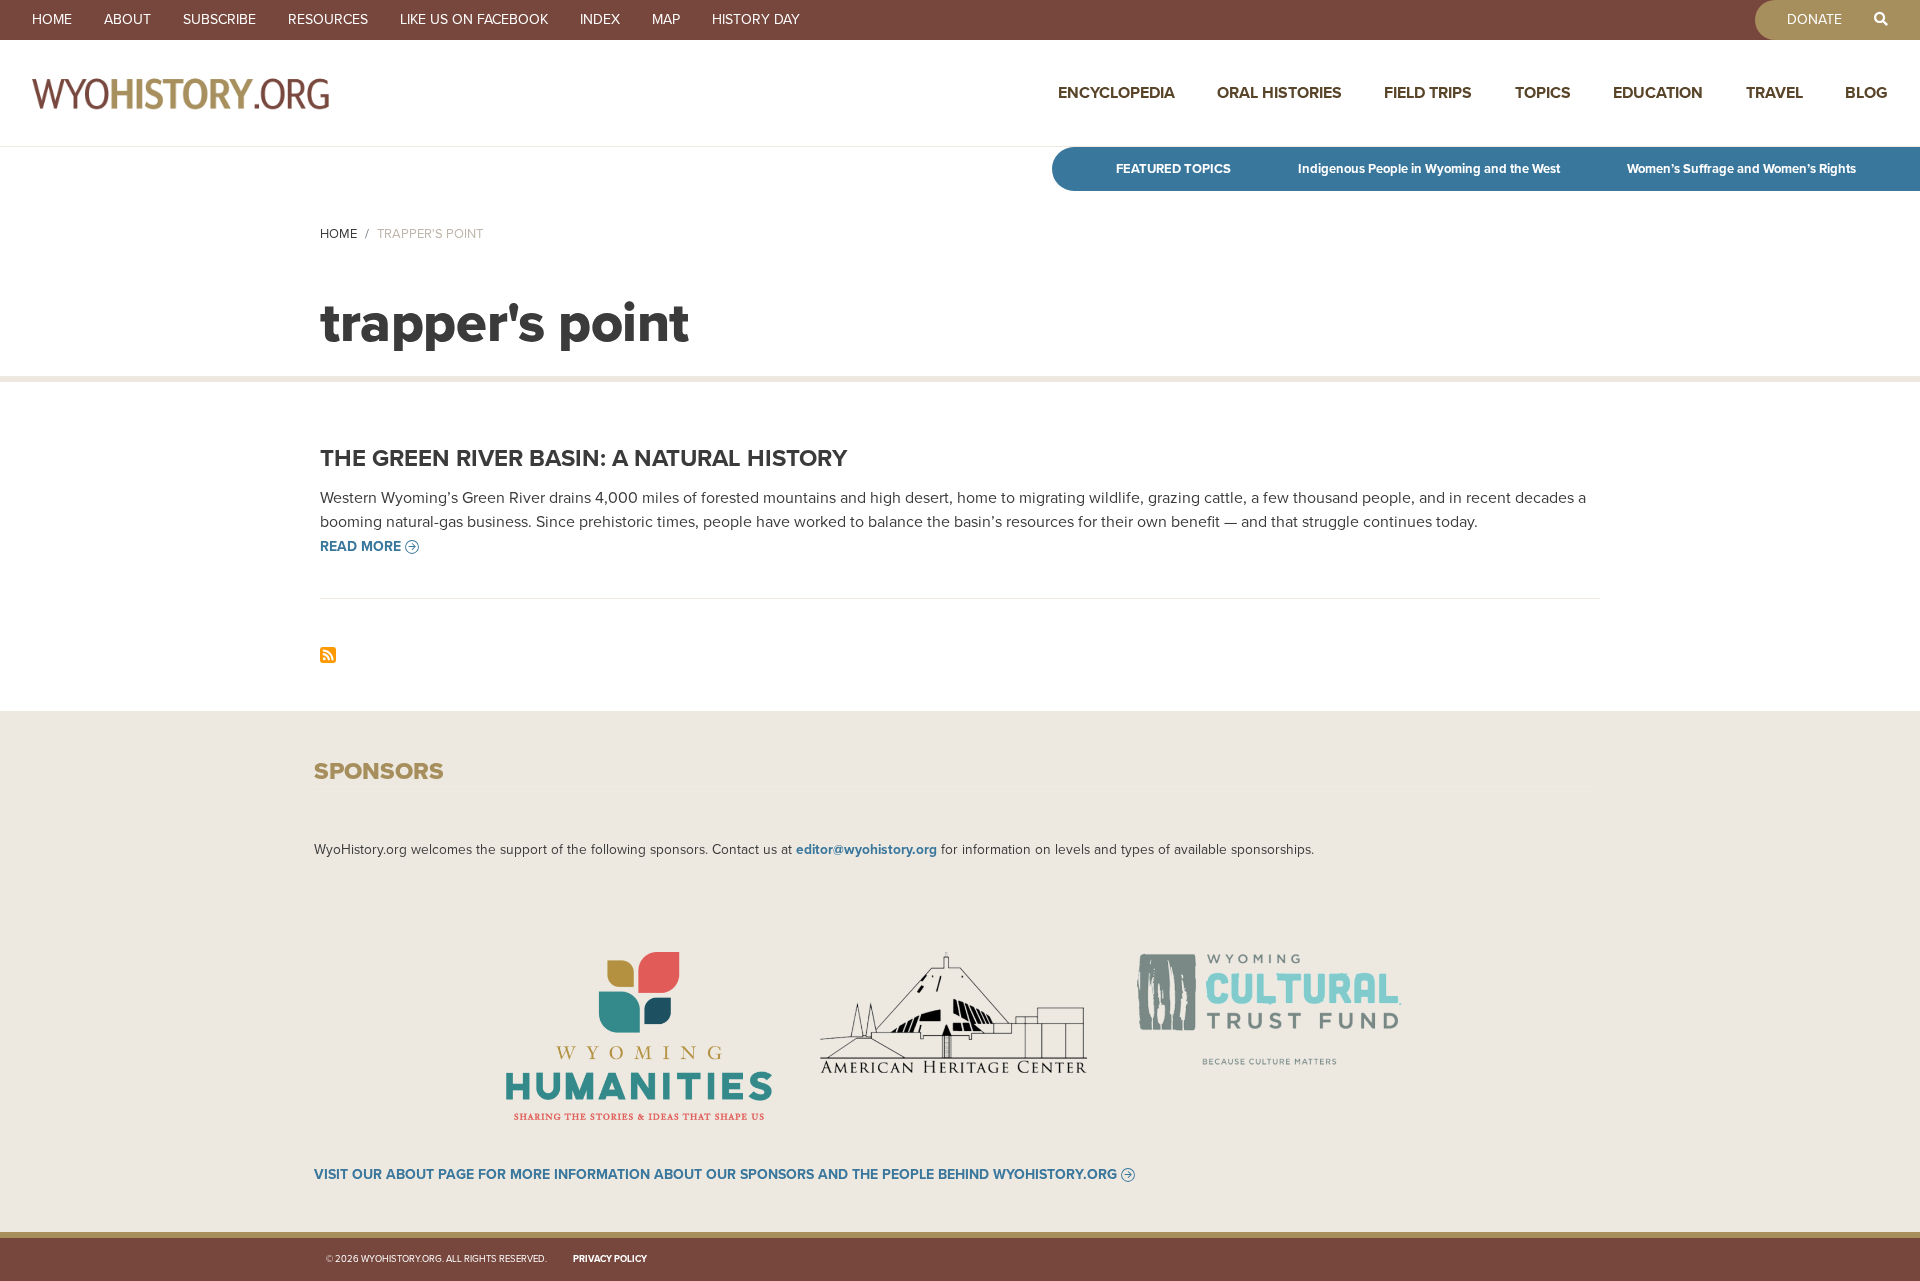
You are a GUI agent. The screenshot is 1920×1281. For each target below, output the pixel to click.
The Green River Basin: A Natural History (583, 458)
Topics (1543, 92)
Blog (1866, 92)
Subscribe (219, 20)
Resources (328, 20)
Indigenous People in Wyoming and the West (1429, 168)
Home (52, 20)
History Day (756, 20)
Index (600, 20)
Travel (1774, 92)
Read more (360, 547)
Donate (1814, 20)
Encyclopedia (1116, 92)
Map (666, 20)
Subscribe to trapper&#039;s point (328, 655)
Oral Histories (1279, 92)
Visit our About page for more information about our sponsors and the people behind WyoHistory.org (715, 1175)
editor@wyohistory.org (866, 849)
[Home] (224, 93)
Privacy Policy (610, 1259)
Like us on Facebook (474, 20)
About (127, 20)
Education (1658, 92)
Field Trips (1428, 92)
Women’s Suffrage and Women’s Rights (1741, 168)
